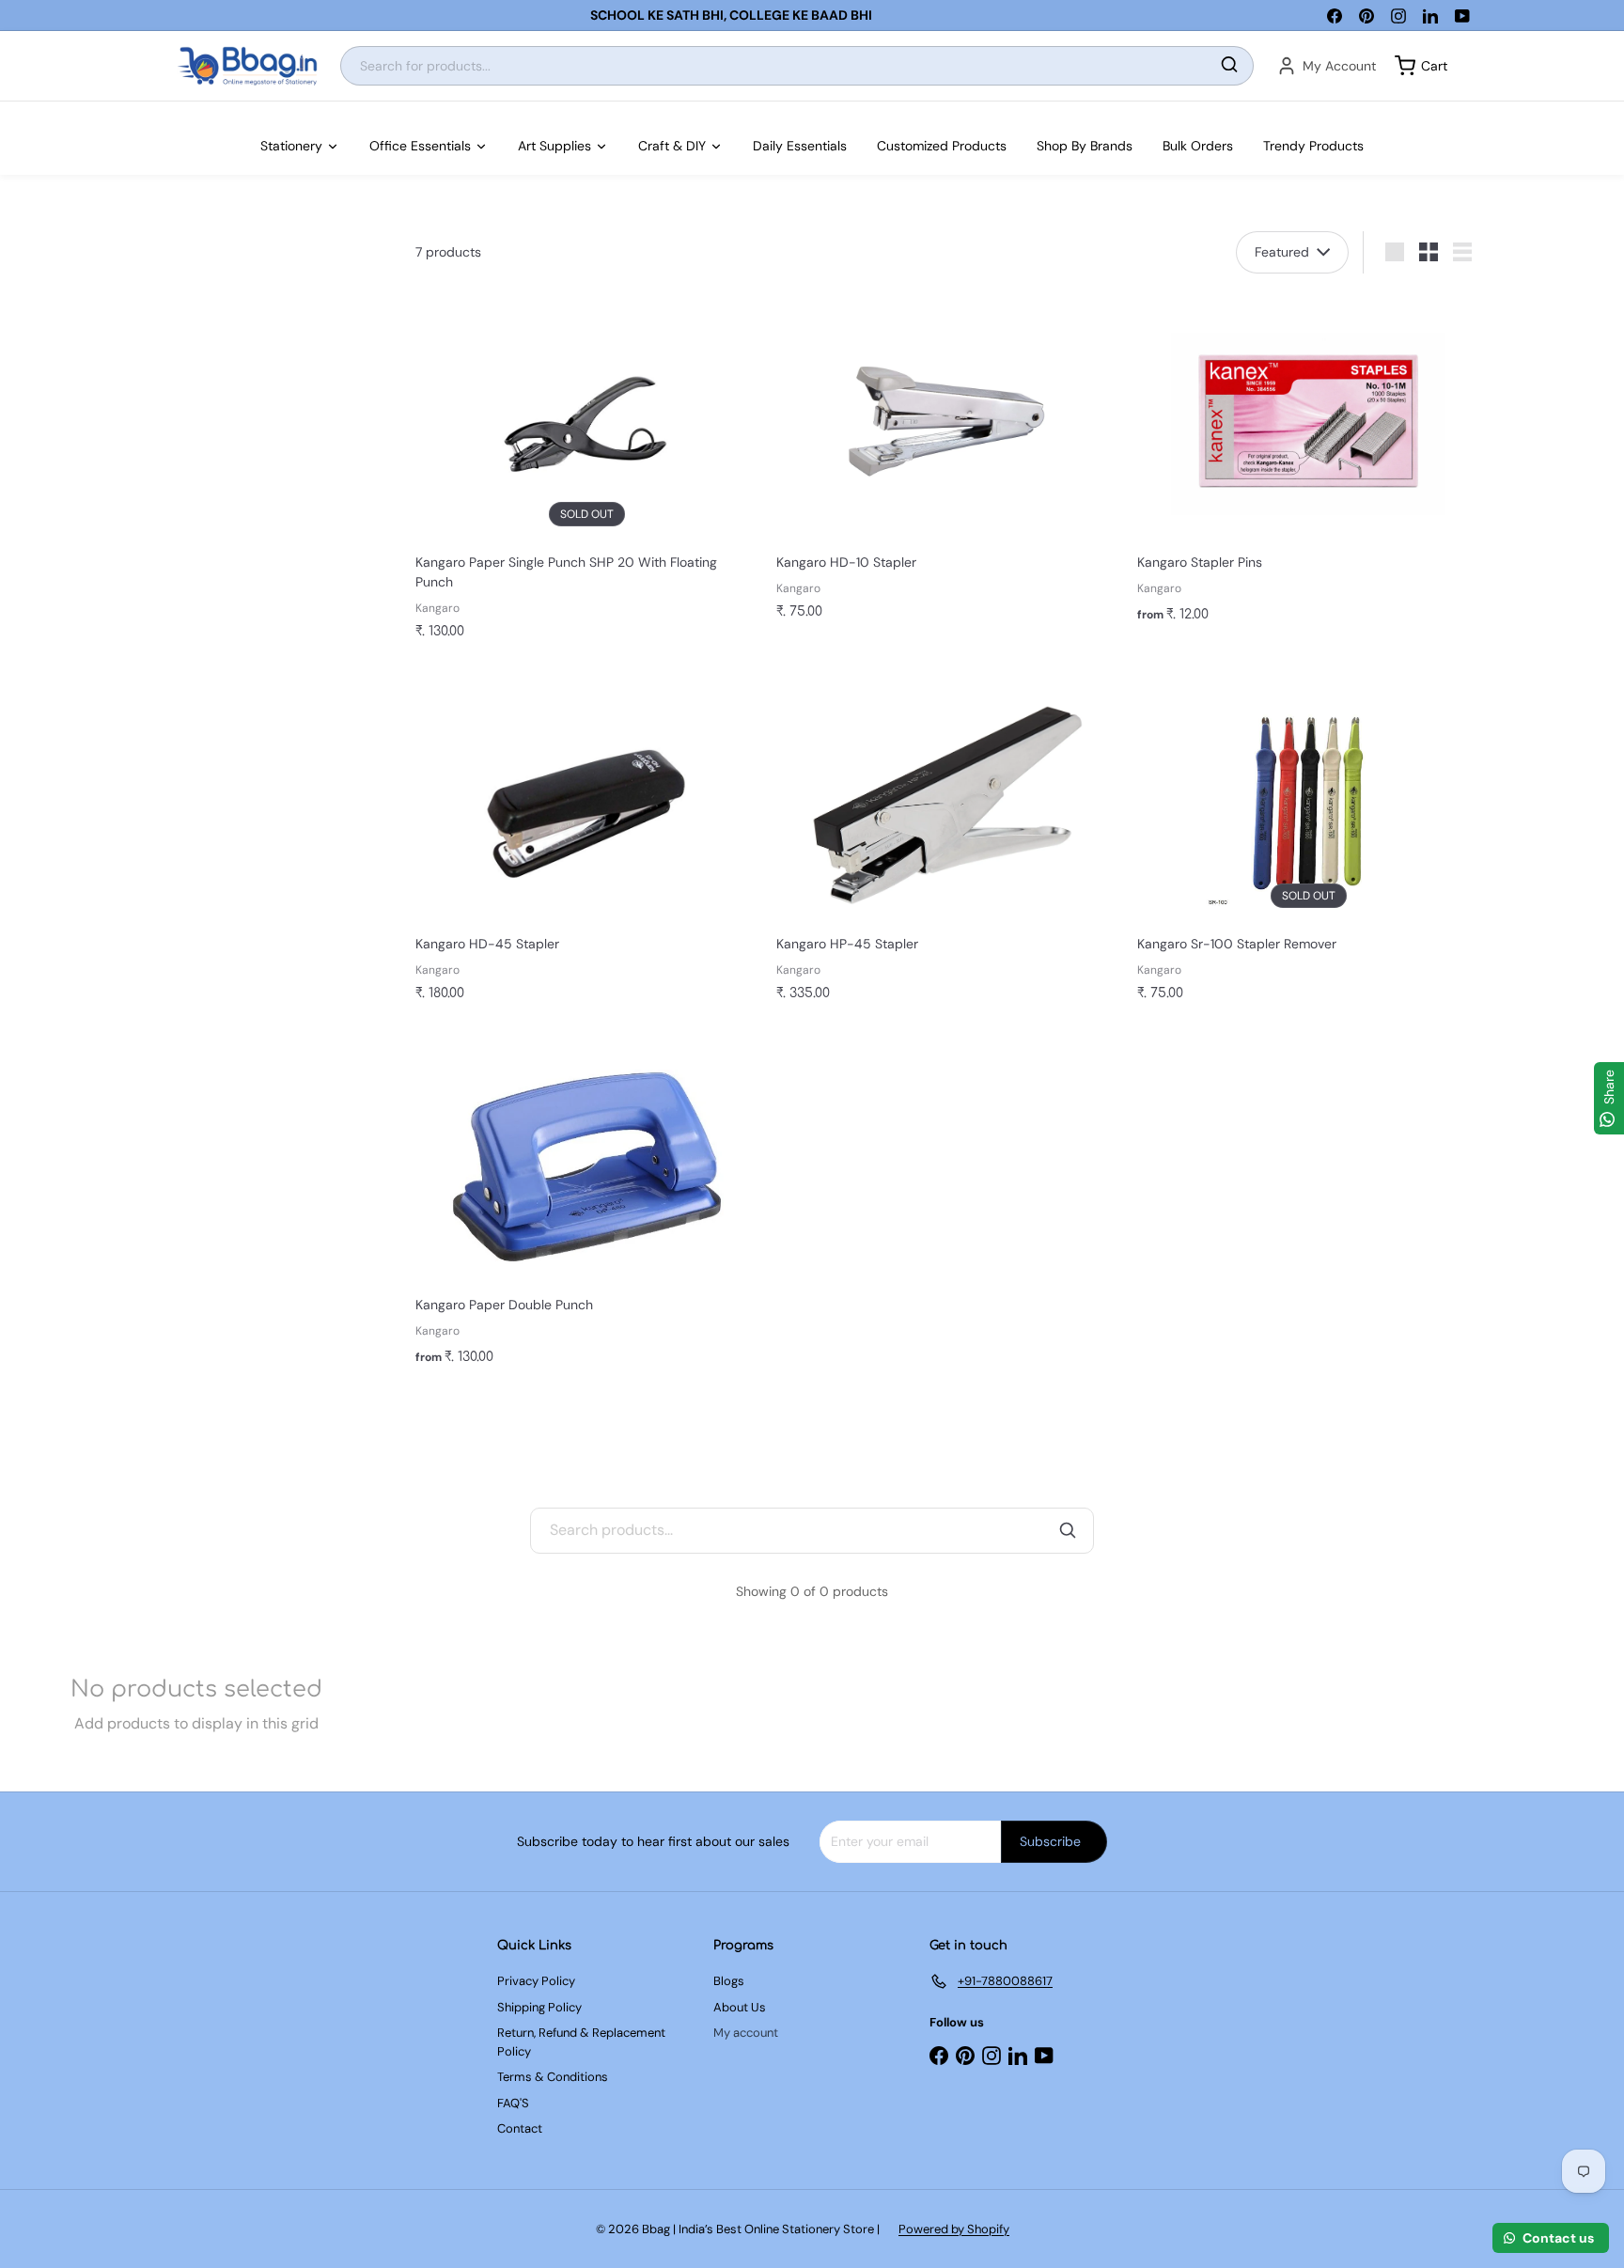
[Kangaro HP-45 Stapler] (947, 845)
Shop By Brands (1085, 146)
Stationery (291, 146)
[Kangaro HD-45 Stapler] (586, 845)
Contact (520, 2128)
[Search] (1229, 66)
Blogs (729, 1981)
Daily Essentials (800, 146)
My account (746, 2033)
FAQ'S (513, 2103)
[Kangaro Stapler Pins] (1308, 466)
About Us (740, 2007)
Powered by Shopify (954, 2229)
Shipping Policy (539, 2007)
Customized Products (942, 146)
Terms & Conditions (553, 2077)
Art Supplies (554, 146)
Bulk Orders (1198, 146)
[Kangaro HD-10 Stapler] (947, 464)
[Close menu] (6, 111)
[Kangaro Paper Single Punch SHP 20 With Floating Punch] (586, 474)
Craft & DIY (672, 146)
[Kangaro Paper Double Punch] (586, 1208)
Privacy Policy (536, 1981)
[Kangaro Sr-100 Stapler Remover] (1308, 845)
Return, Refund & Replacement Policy (581, 2042)
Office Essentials (420, 146)
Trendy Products (1313, 146)
